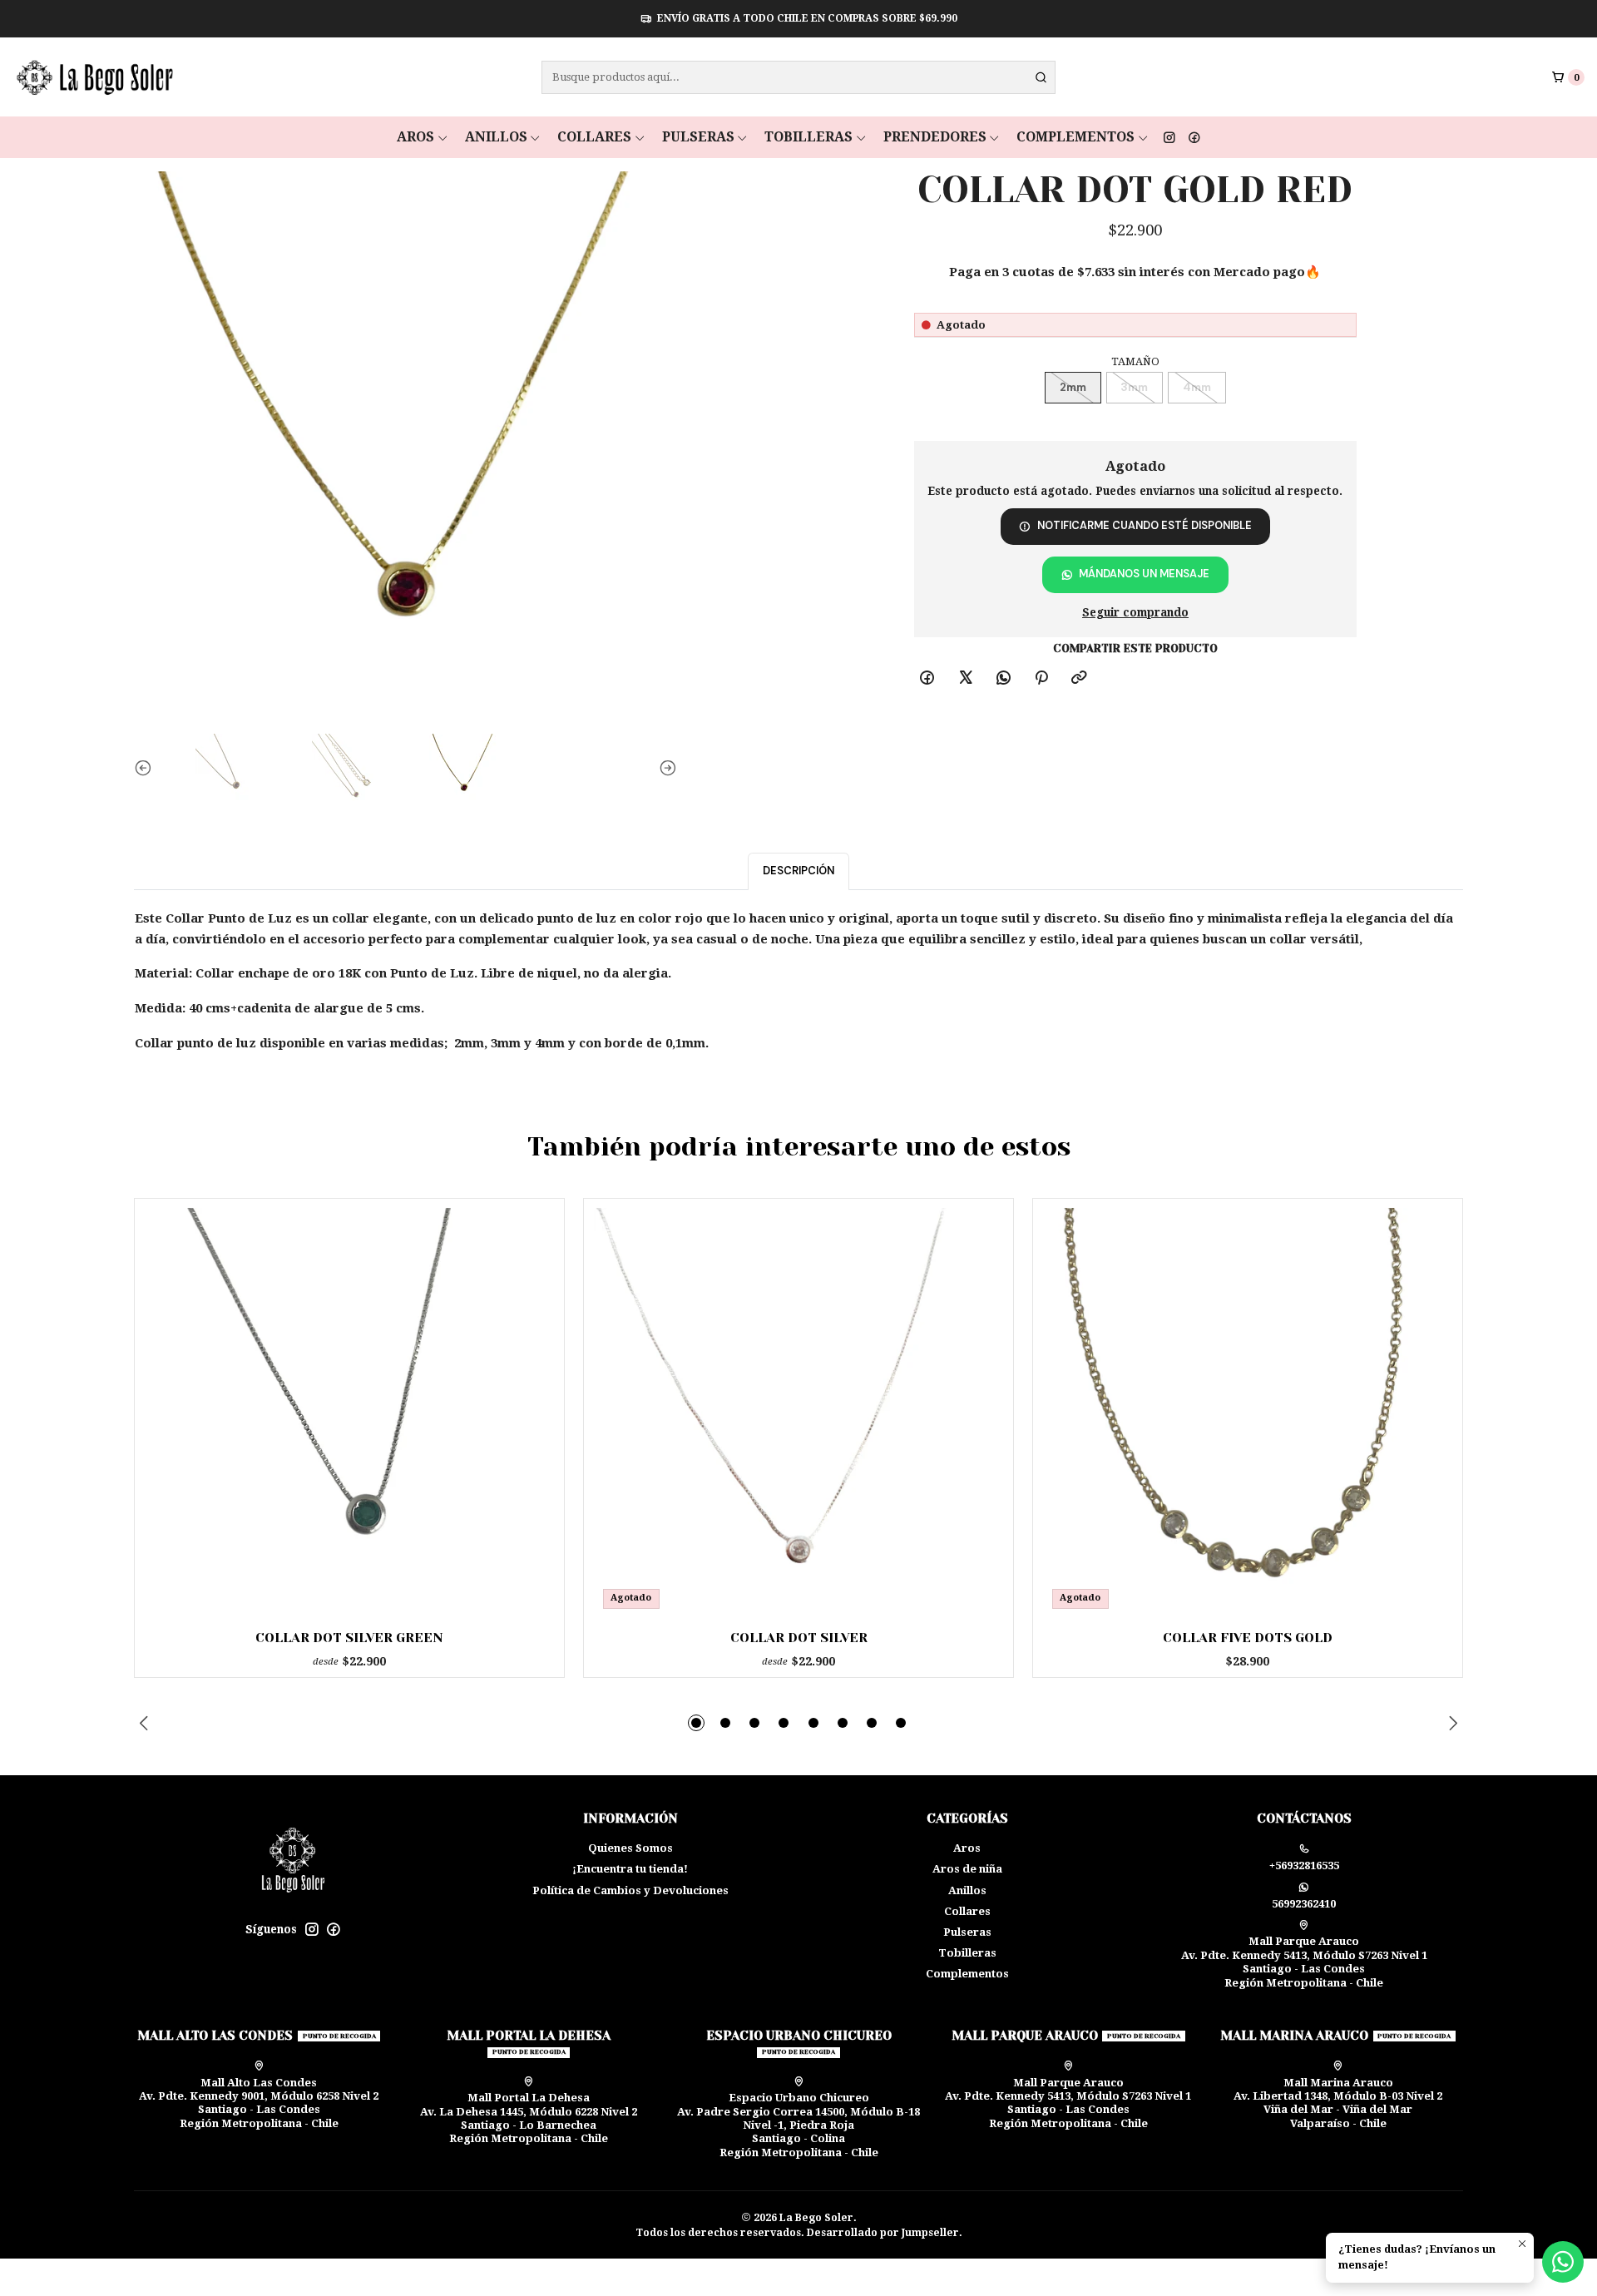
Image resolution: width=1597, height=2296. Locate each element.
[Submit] (1041, 77)
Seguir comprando (1135, 613)
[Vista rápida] (527, 1408)
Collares (594, 137)
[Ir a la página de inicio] (93, 77)
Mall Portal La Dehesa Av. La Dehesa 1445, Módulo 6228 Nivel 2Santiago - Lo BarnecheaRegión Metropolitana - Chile (529, 2118)
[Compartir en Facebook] (927, 678)
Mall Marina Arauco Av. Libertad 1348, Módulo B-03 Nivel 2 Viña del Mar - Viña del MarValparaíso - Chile (1338, 2103)
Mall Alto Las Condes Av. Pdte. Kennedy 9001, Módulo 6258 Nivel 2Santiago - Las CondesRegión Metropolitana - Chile (259, 2103)
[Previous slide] (146, 769)
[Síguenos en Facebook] (1194, 137)
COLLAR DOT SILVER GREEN (349, 1638)
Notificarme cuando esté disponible (1145, 525)
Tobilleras (808, 137)
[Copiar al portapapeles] (1079, 678)
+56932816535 (1304, 1865)
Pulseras (698, 137)
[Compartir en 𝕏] (965, 678)
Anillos (496, 137)
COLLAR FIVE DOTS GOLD (1248, 1638)
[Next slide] (665, 769)
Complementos (1075, 137)
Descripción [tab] (798, 871)
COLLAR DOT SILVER (799, 1638)
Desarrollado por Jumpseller (883, 2233)
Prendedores (935, 137)
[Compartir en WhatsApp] (1003, 678)
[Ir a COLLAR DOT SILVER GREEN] (350, 1413)
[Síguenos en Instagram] (1169, 137)
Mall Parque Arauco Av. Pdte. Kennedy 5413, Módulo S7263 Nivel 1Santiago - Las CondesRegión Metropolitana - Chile (1304, 1962)
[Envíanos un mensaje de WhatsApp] (1563, 2262)
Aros (415, 137)
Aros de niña (967, 1869)
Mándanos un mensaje (1144, 574)
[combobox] (798, 77)
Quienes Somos (630, 1848)
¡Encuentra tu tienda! (630, 1869)
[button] (696, 1723)
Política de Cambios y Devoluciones (630, 1890)
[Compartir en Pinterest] (1042, 678)
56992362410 (1304, 1904)
